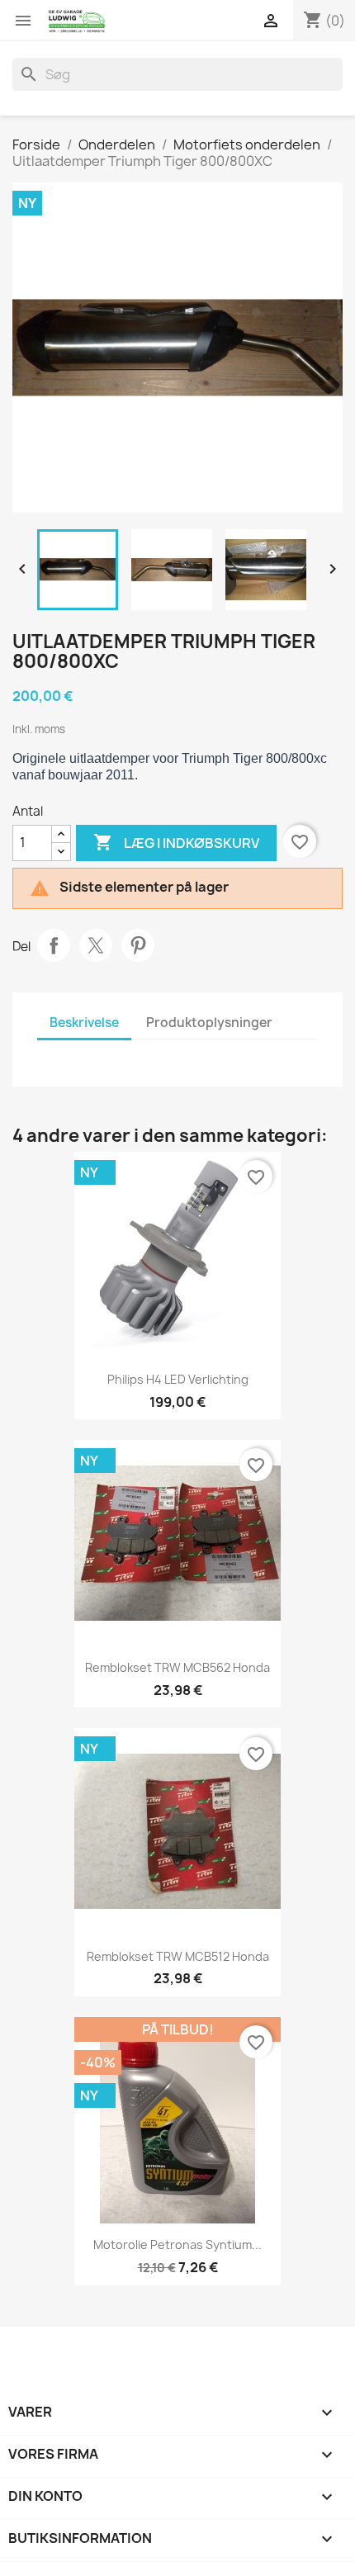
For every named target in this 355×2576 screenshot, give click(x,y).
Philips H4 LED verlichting (178, 1379)
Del (54, 945)
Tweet (96, 945)
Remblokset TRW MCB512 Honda (178, 1956)
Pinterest (138, 945)
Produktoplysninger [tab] (209, 1023)
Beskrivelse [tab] (84, 1023)
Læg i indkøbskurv (176, 842)
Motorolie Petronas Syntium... (177, 2245)
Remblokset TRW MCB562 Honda (177, 1667)
